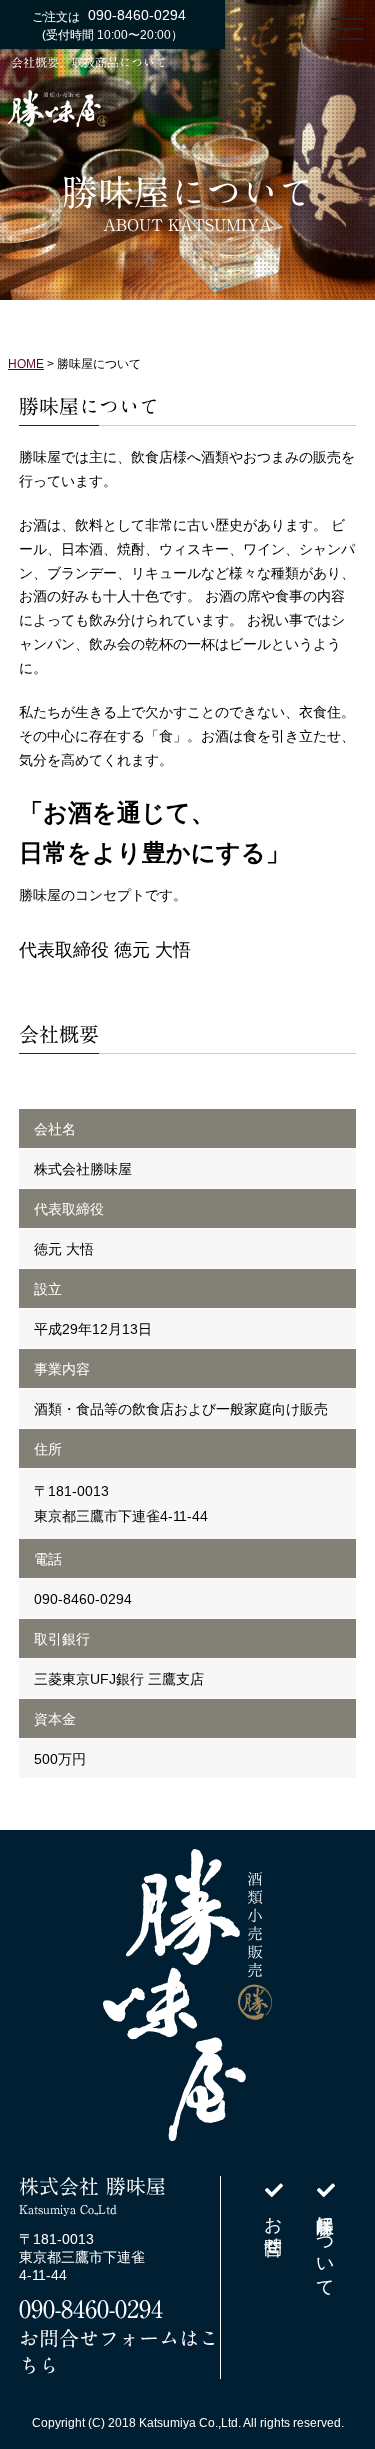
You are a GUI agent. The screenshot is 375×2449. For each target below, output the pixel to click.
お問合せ (273, 2222)
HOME (26, 364)
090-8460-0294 (91, 2309)
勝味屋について (325, 2243)
